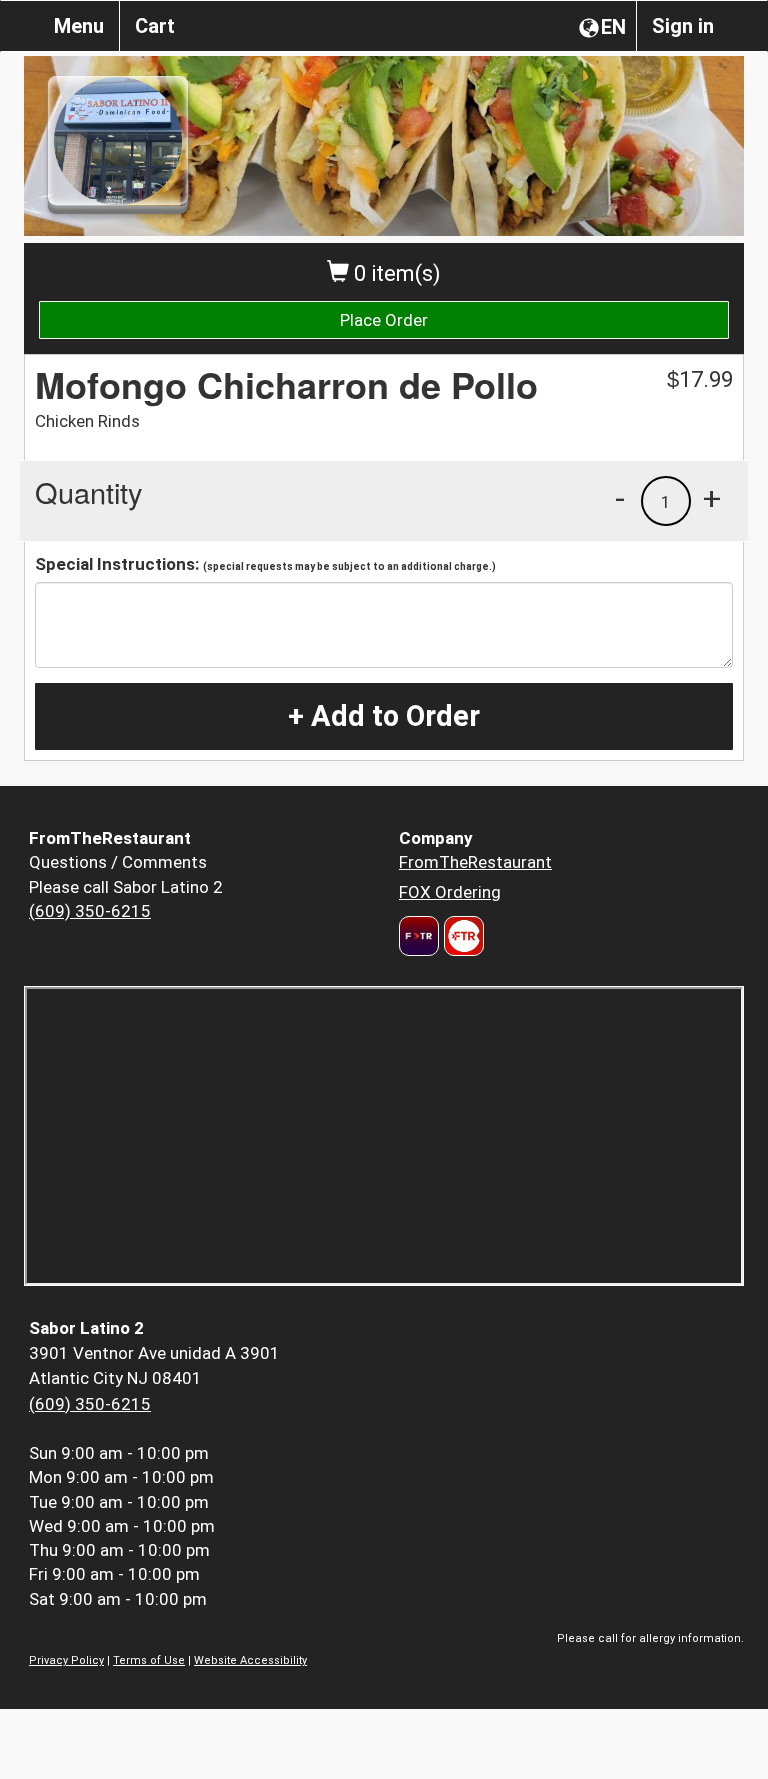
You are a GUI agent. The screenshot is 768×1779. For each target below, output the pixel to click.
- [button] (620, 498)
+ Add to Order (384, 716)
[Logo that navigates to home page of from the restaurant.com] (419, 936)
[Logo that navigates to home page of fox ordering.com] (461, 936)
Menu (79, 26)
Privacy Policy (66, 1660)
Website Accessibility (250, 1660)
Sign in (683, 26)
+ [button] (712, 498)
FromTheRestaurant (475, 862)
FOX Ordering (450, 892)
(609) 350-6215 (90, 911)
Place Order (384, 320)
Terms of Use (149, 1660)
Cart (155, 26)
